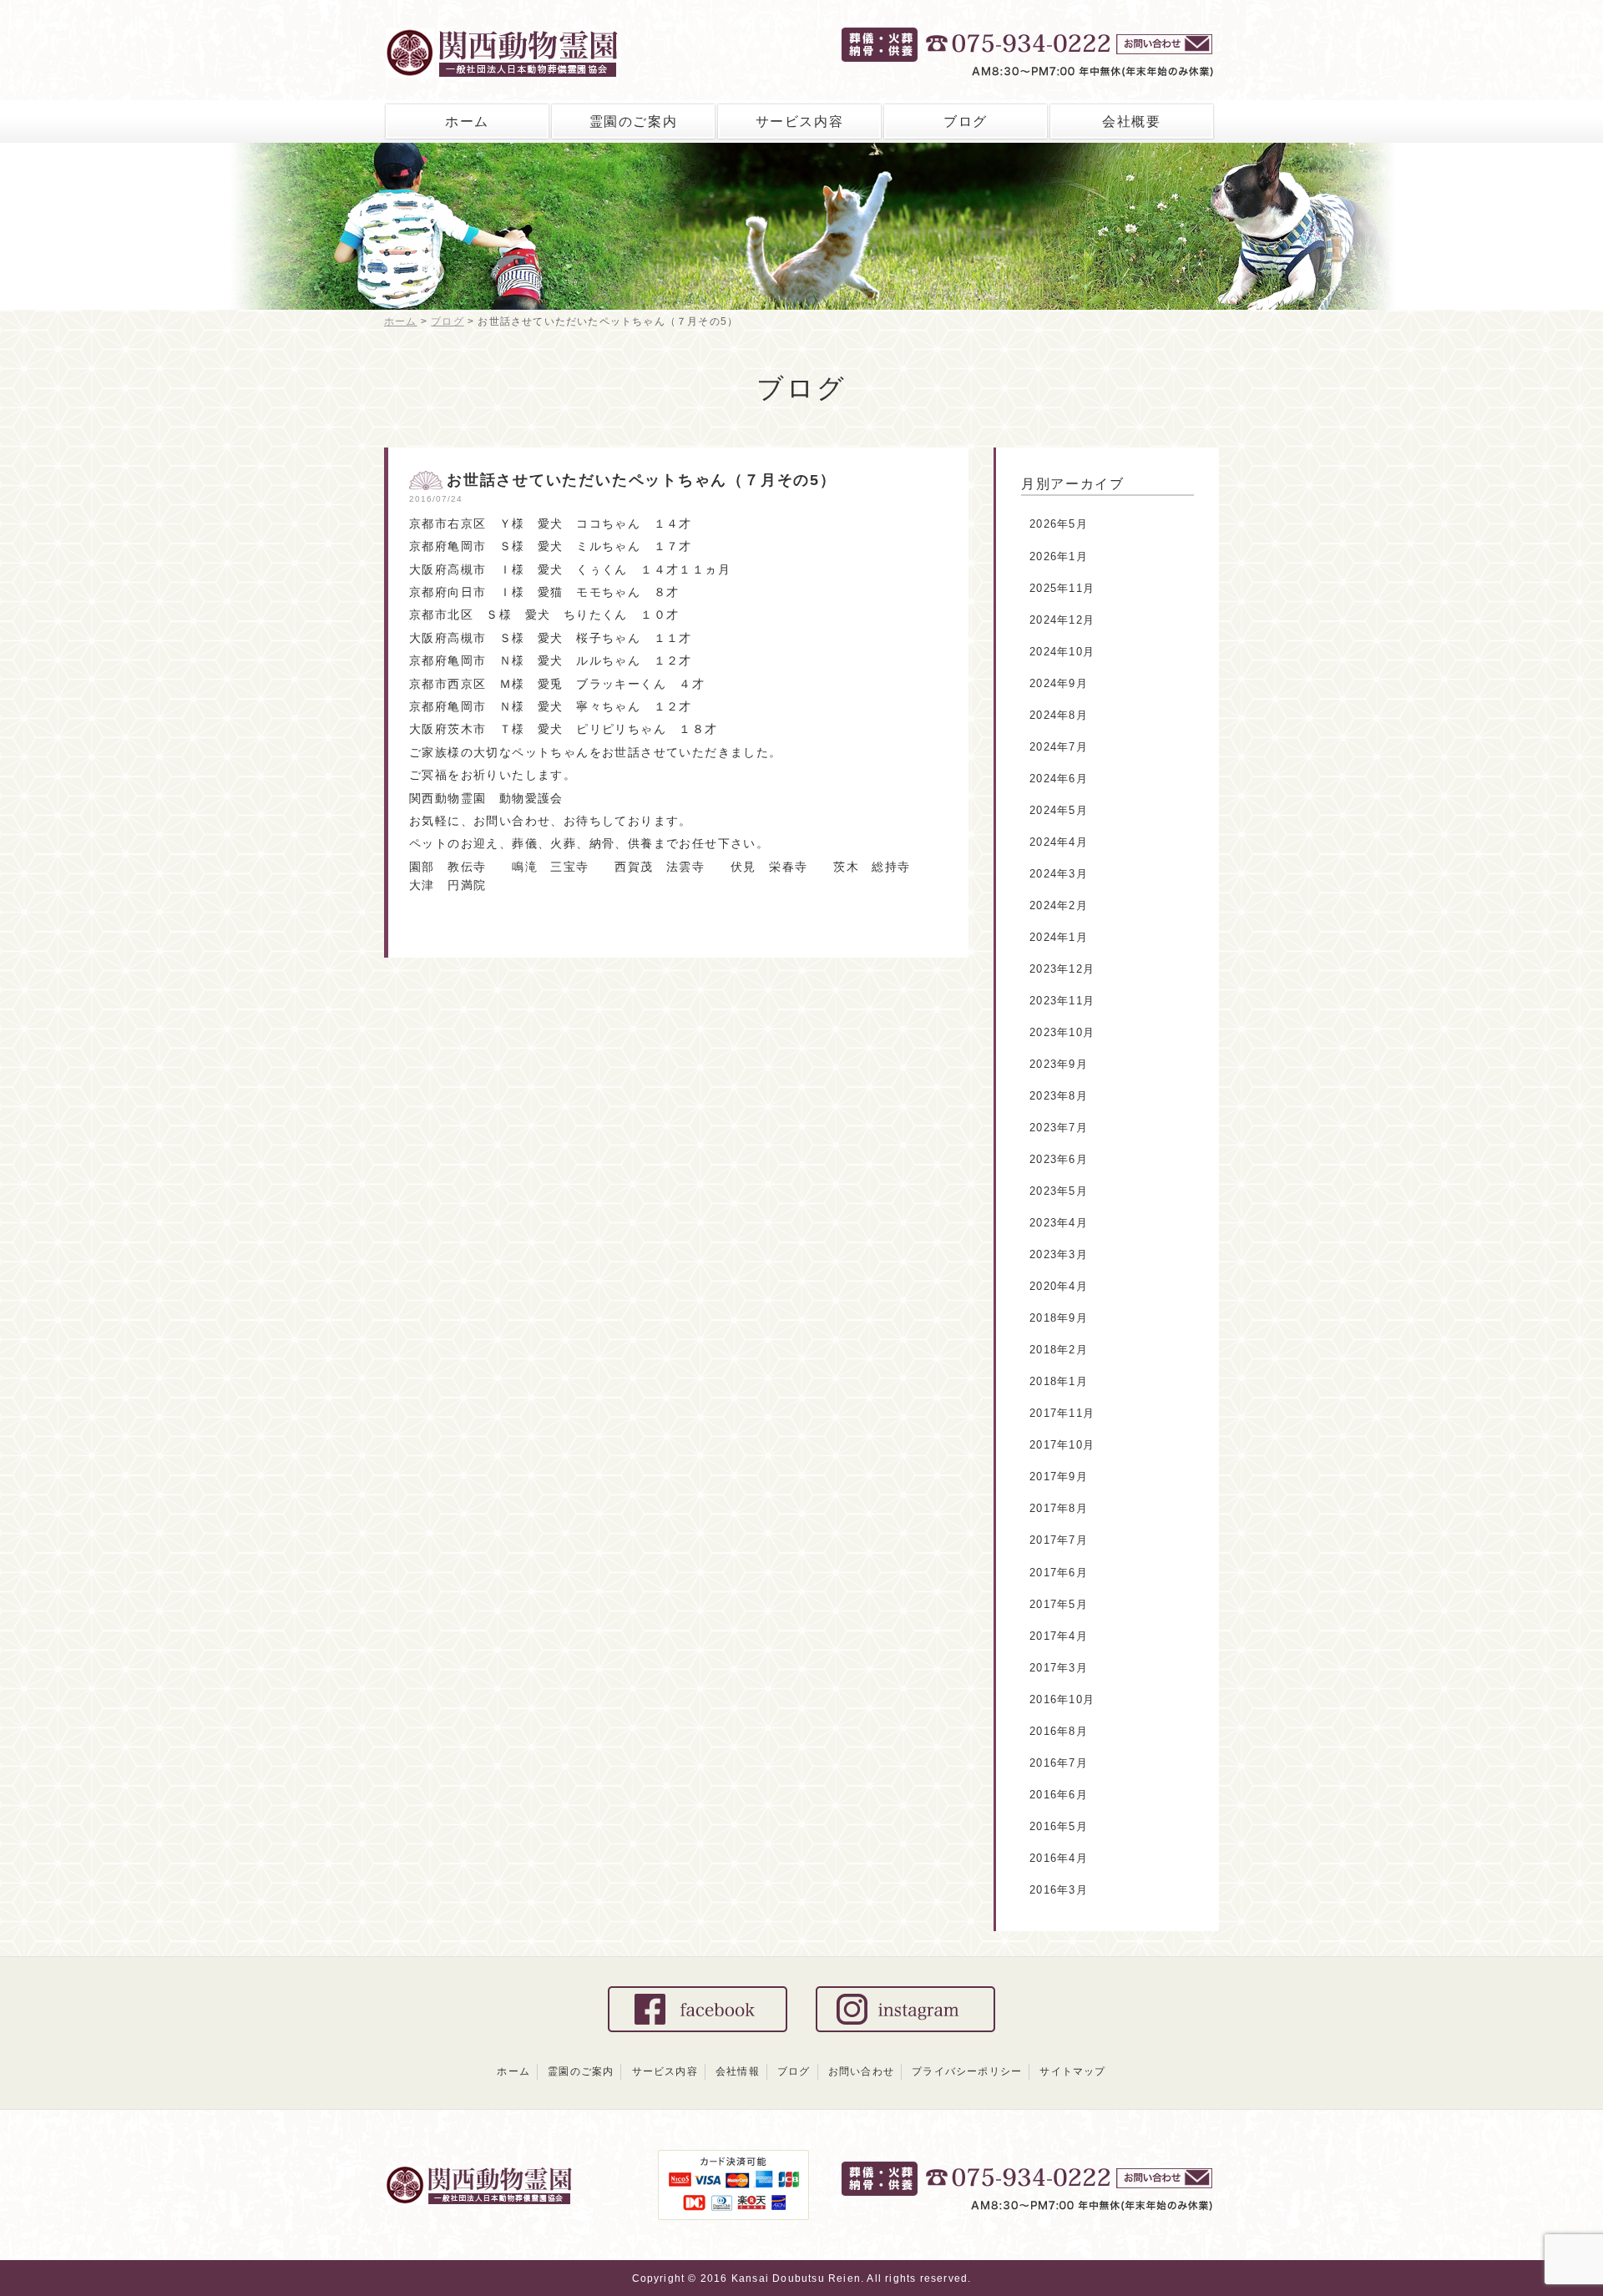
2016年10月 (1062, 1699)
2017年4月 (1059, 1636)
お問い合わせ (861, 2071)
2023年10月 (1062, 1032)
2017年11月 (1062, 1413)
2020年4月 (1059, 1286)
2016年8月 (1059, 1731)
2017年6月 (1059, 1573)
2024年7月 (1059, 747)
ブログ (966, 121)
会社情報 (738, 2071)
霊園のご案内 (633, 121)
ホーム (467, 121)
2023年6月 (1059, 1159)
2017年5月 (1059, 1604)
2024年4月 (1059, 842)
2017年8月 (1059, 1508)
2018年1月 (1059, 1381)
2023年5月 (1059, 1191)
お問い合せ (1167, 46)
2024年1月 (1059, 937)
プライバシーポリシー (967, 2071)
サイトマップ (1072, 2071)
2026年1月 (1059, 556)
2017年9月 (1059, 1477)
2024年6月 (1059, 779)
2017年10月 (1062, 1445)
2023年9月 (1059, 1064)
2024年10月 (1062, 652)
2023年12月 (1062, 969)
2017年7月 (1059, 1540)
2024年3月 (1059, 874)
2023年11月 (1062, 1001)
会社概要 (1131, 121)
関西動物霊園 (536, 48)
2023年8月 (1059, 1096)
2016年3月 (1059, 1890)
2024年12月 (1062, 620)
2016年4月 (1059, 1858)
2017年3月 (1059, 1668)
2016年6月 (1059, 1795)
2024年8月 (1059, 715)
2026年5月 (1059, 524)
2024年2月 (1059, 905)
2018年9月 (1059, 1318)
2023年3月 (1059, 1254)
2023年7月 (1059, 1128)
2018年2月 (1059, 1350)
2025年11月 (1062, 588)
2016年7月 (1059, 1763)
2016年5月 (1059, 1826)
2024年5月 (1059, 810)
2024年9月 (1059, 683)
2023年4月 (1059, 1223)
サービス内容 (799, 121)
